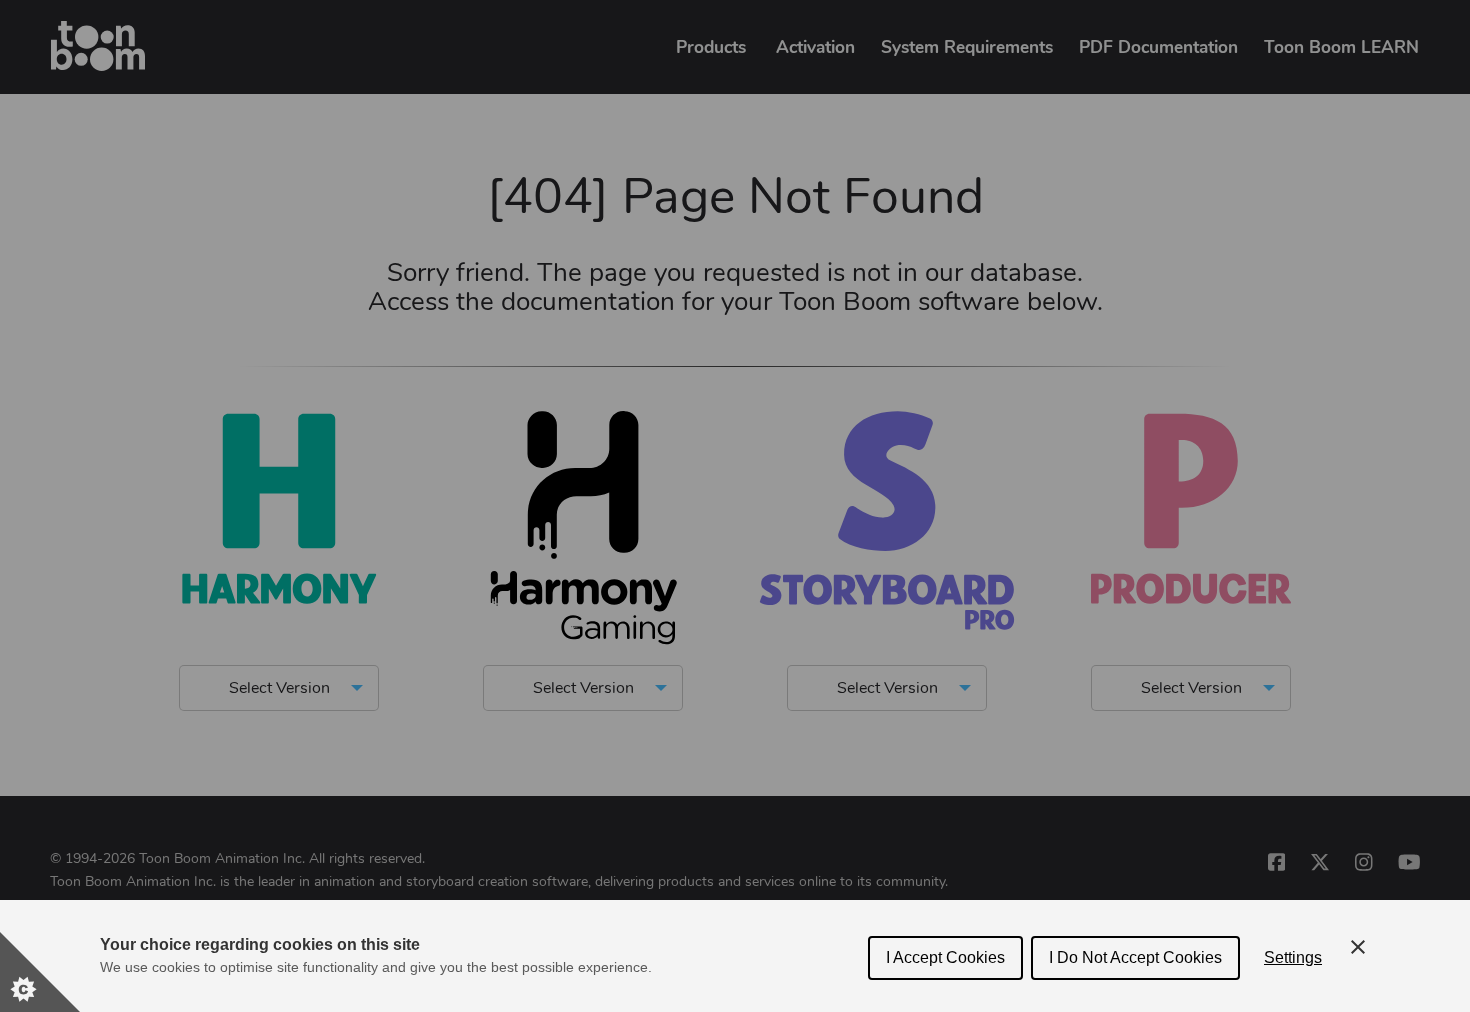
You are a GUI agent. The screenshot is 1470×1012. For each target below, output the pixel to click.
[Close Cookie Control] (1358, 947)
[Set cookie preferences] (40, 972)
